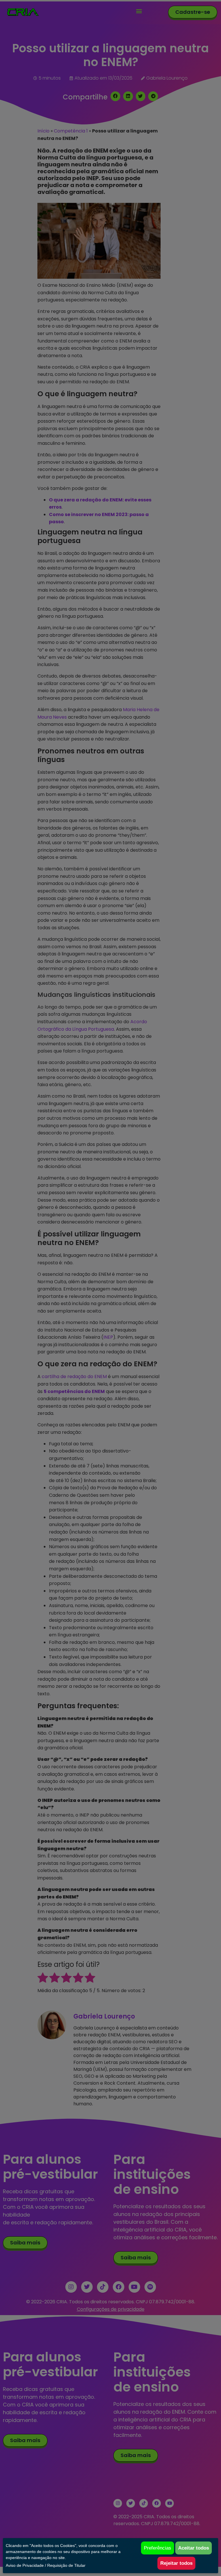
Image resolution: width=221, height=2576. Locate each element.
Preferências (158, 2548)
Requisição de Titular (66, 2565)
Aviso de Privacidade (25, 2565)
